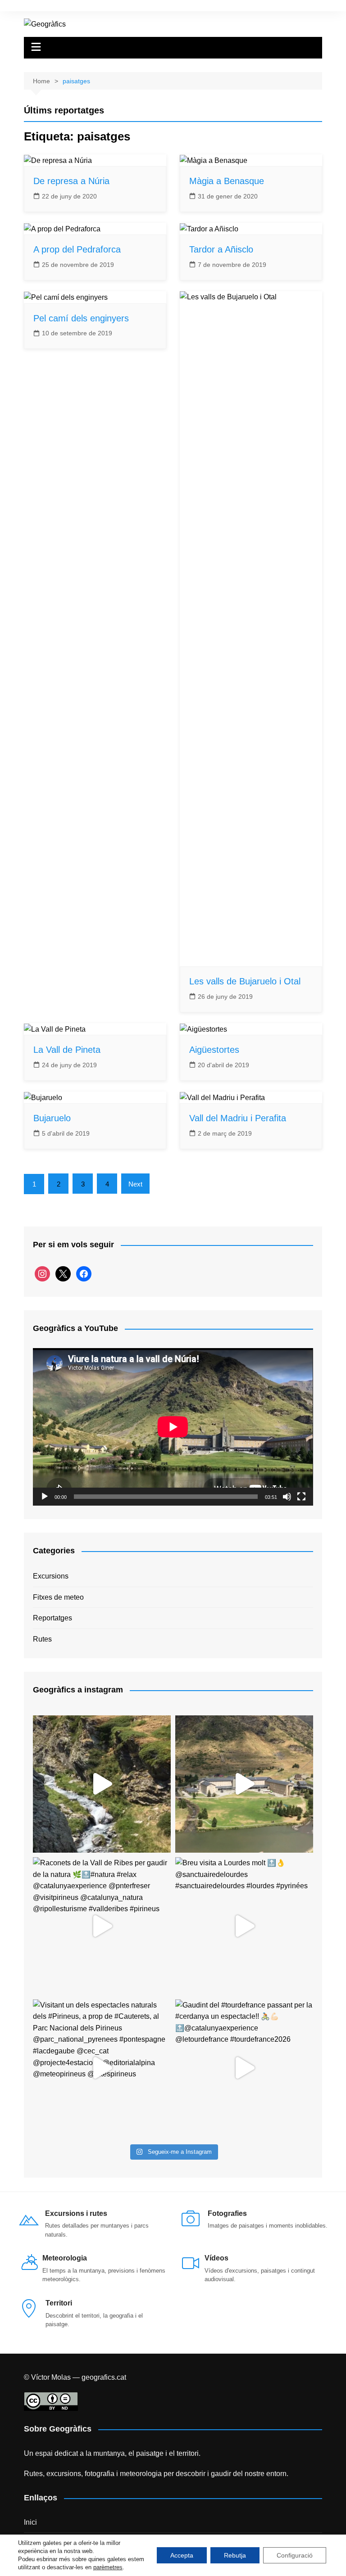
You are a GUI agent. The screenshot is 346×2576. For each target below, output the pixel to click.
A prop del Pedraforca (77, 249)
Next (135, 1184)
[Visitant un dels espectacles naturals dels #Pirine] (102, 2068)
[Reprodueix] (45, 1497)
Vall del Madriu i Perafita (238, 1118)
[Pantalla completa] (301, 1497)
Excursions (51, 1576)
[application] (173, 1427)
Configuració (295, 2555)
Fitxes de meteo (58, 1597)
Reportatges (52, 1618)
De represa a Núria (71, 181)
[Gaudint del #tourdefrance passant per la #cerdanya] (244, 2068)
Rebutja (235, 2555)
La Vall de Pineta (67, 1050)
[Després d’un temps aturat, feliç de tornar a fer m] (244, 1784)
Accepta (182, 2555)
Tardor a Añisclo (221, 249)
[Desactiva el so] (287, 1497)
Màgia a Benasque (227, 181)
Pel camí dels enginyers (81, 318)
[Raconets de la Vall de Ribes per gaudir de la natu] (102, 1926)
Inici (30, 2522)
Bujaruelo (52, 1118)
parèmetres (108, 2567)
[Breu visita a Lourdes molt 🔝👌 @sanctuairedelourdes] (244, 1926)
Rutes (42, 1639)
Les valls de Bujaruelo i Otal (245, 981)
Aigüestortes (214, 1050)
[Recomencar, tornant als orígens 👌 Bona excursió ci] (102, 1784)
